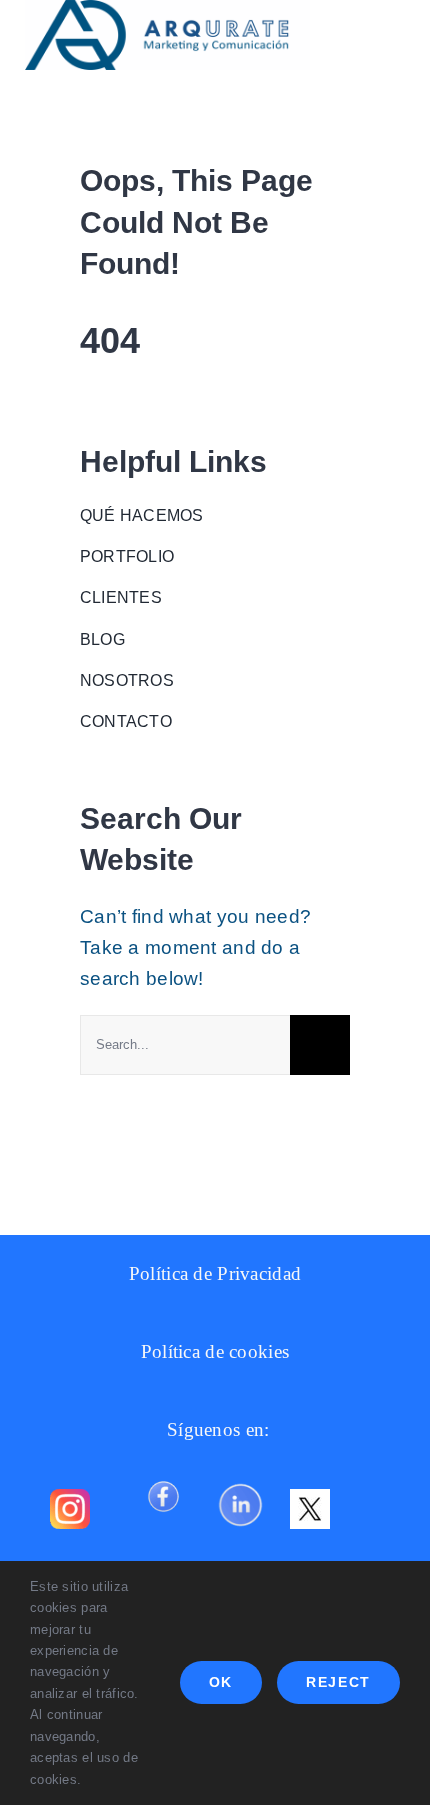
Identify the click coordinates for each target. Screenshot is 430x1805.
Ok (221, 1682)
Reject (338, 1682)
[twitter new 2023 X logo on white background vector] (310, 1498)
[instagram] (70, 1498)
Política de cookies (215, 1351)
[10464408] (163, 1478)
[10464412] (240, 1478)
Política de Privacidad (215, 1273)
